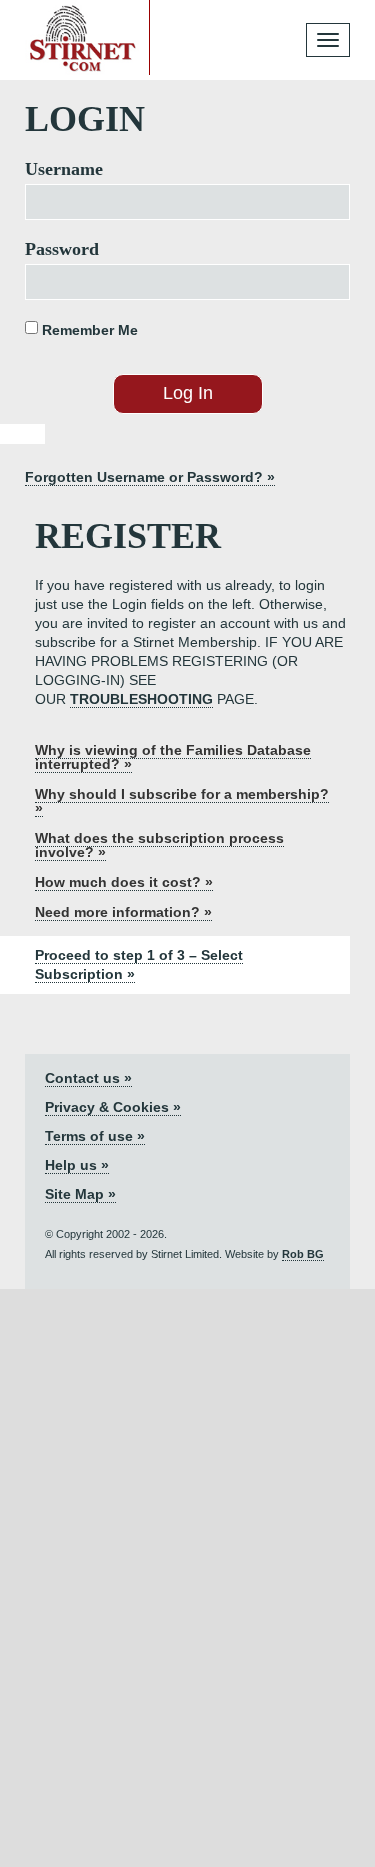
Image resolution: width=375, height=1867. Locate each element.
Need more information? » (123, 912)
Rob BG (303, 1254)
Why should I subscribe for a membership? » (182, 801)
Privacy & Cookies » (113, 1107)
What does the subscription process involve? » (159, 845)
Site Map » (80, 1194)
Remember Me (88, 330)
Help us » (77, 1165)
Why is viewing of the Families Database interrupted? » (173, 757)
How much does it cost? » (124, 882)
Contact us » (88, 1078)
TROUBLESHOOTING (141, 699)
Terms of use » (95, 1136)
